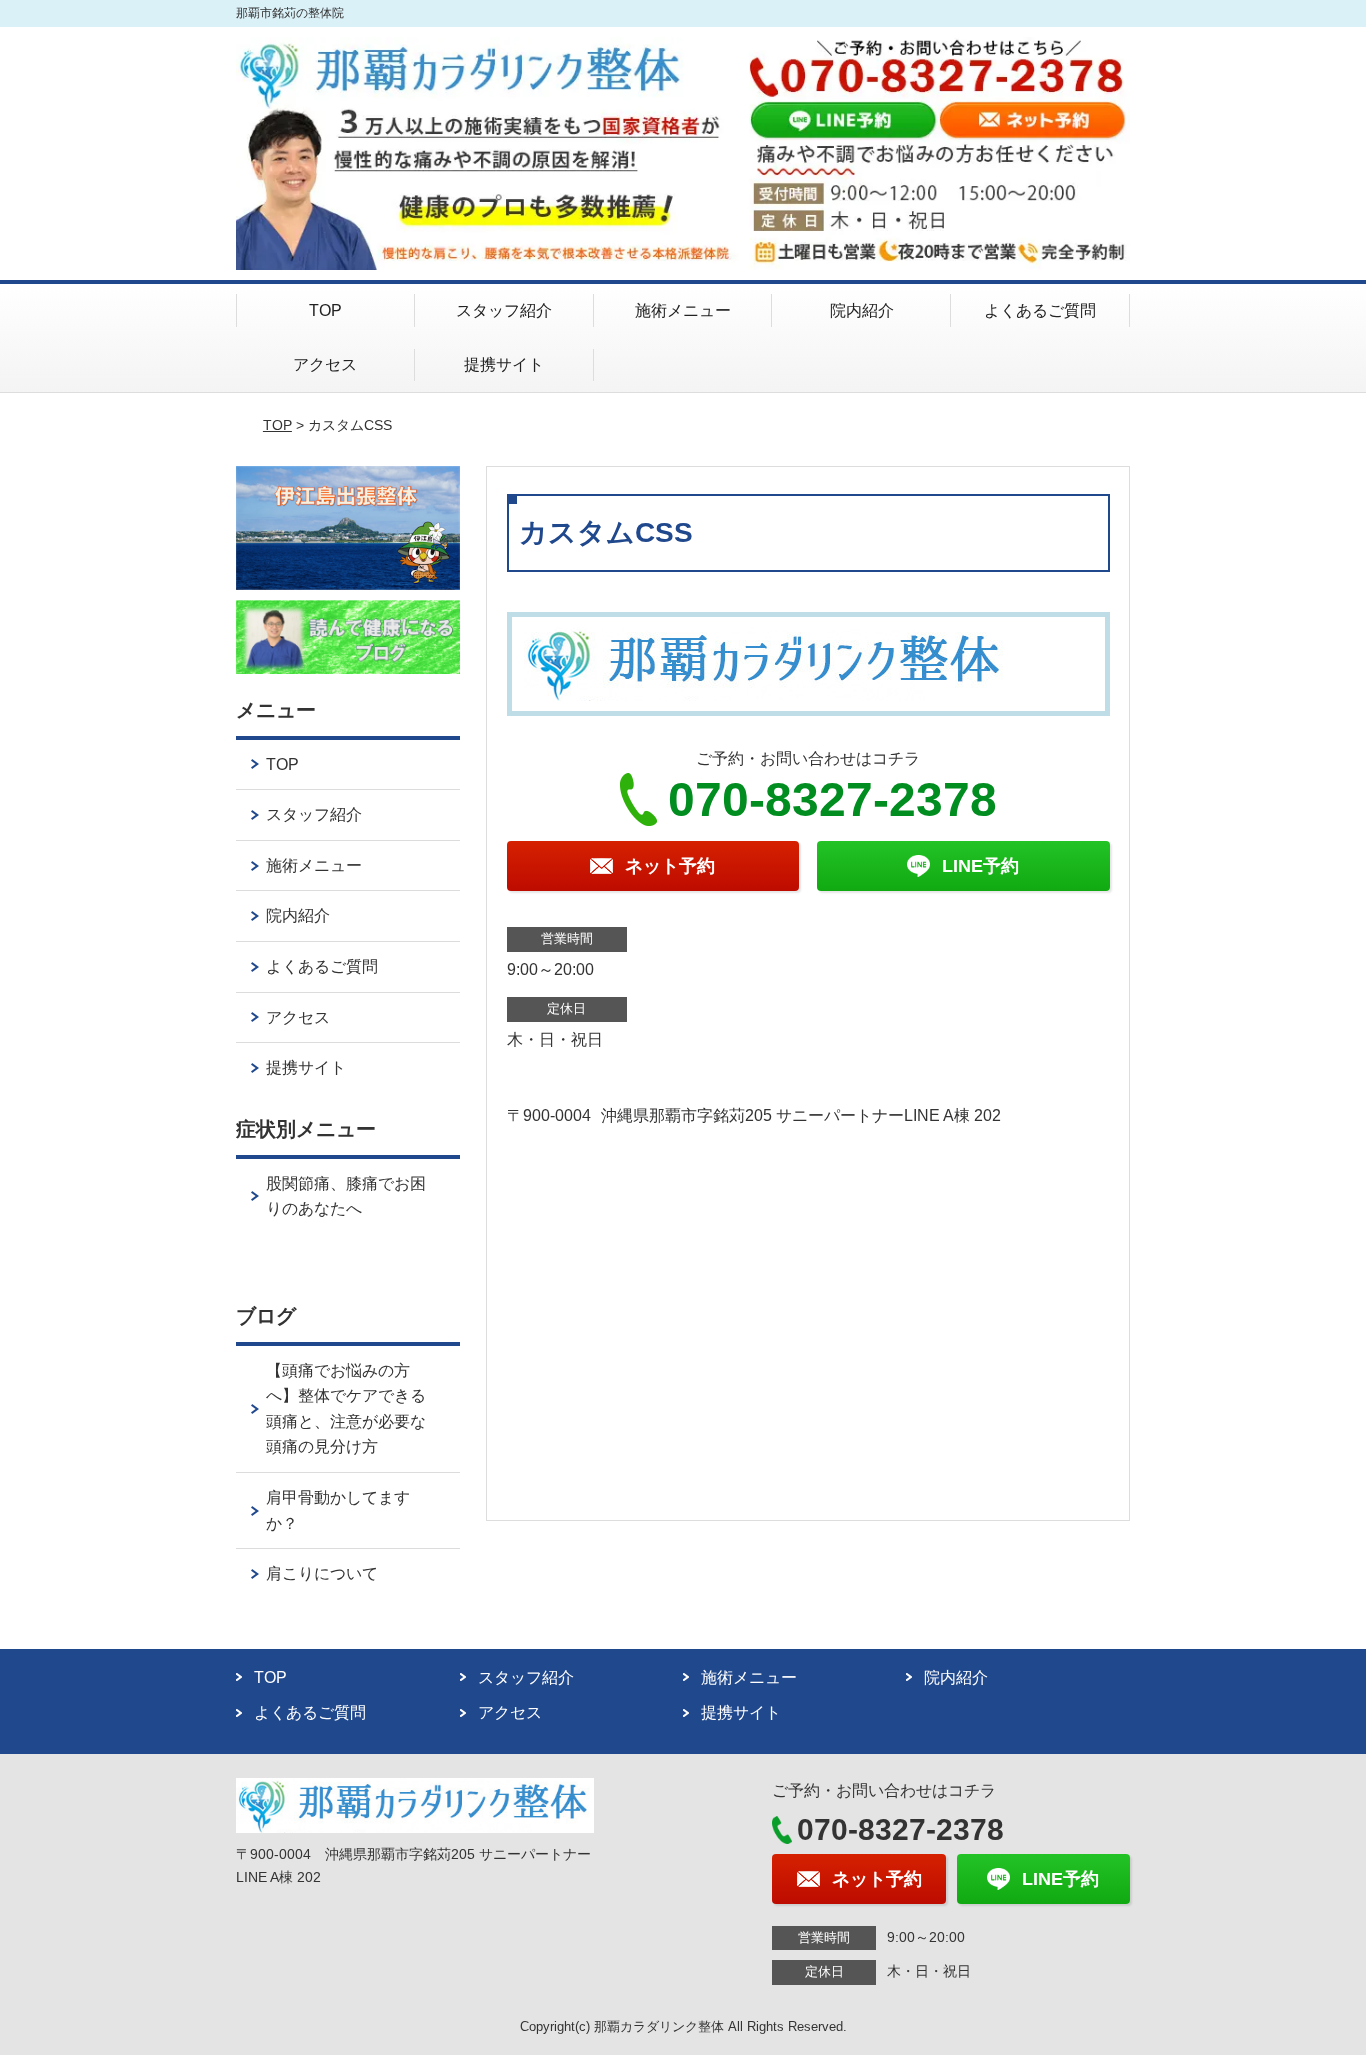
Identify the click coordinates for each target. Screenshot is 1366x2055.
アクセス (325, 364)
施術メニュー (683, 310)
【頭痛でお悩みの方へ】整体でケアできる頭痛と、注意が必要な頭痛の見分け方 (346, 1409)
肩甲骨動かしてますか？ (338, 1510)
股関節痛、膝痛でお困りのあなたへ (346, 1196)
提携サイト (504, 364)
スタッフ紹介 (504, 310)
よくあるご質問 (1040, 310)
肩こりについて (322, 1573)
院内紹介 (862, 310)
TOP (325, 310)
